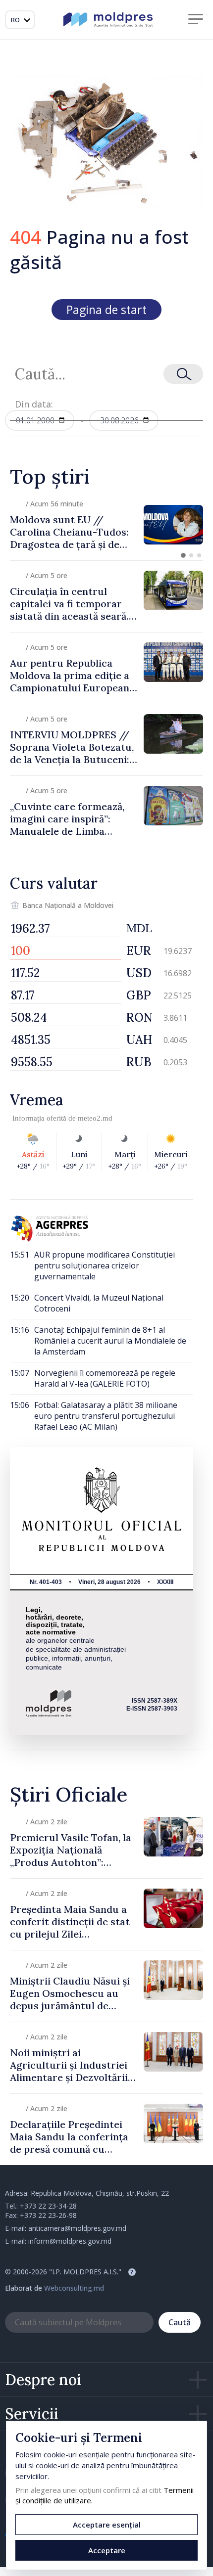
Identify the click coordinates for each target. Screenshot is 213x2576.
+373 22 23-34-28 (48, 2206)
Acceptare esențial (107, 2525)
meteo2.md (95, 1118)
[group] (106, 525)
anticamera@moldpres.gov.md (77, 2228)
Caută (180, 2322)
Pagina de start (106, 310)
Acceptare (107, 2550)
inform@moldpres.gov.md (70, 2241)
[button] (183, 555)
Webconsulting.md (74, 2288)
